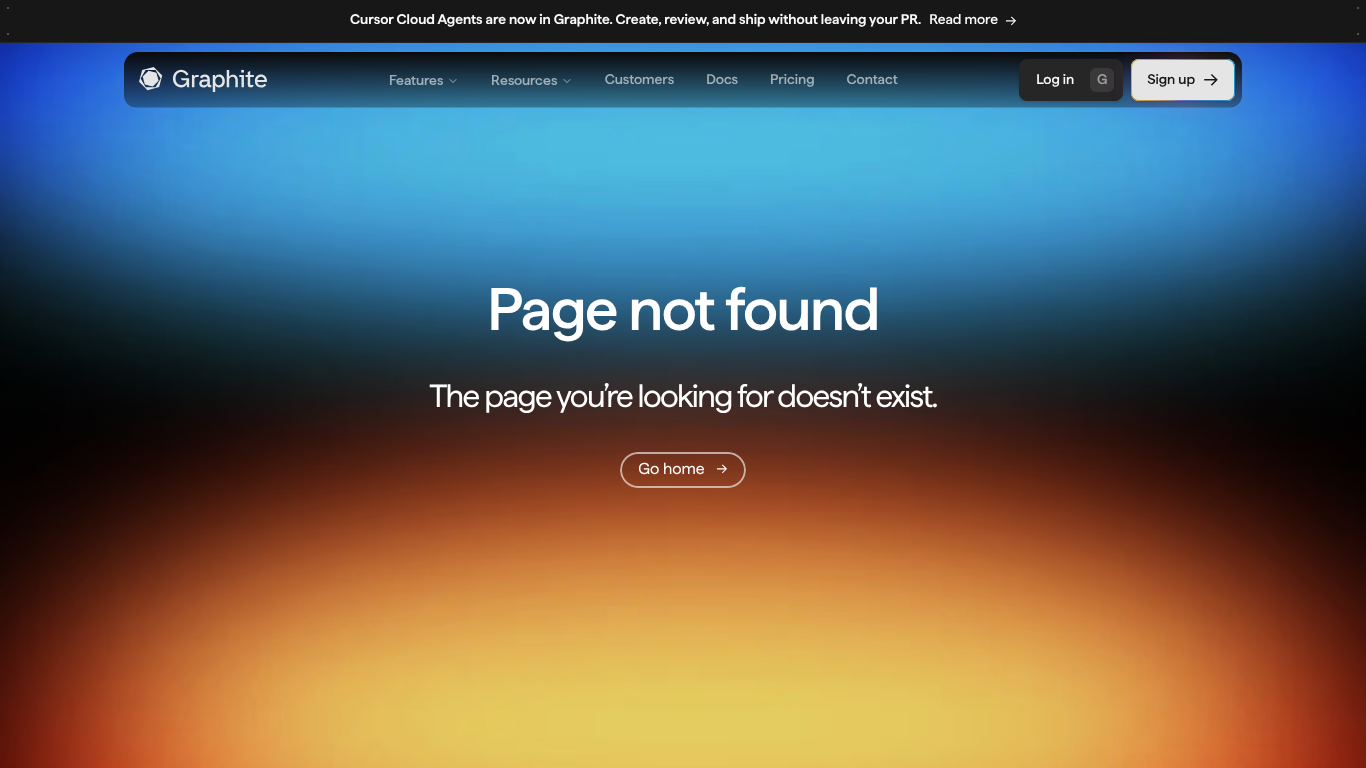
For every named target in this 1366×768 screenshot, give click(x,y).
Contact (872, 80)
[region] (683, 21)
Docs (722, 80)
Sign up (1171, 80)
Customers (639, 80)
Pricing (792, 80)
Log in (1071, 80)
